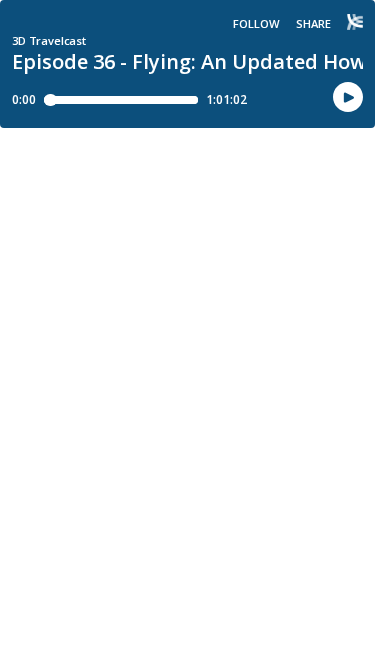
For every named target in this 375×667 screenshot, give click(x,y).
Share (313, 23)
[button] (348, 98)
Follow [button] (256, 23)
